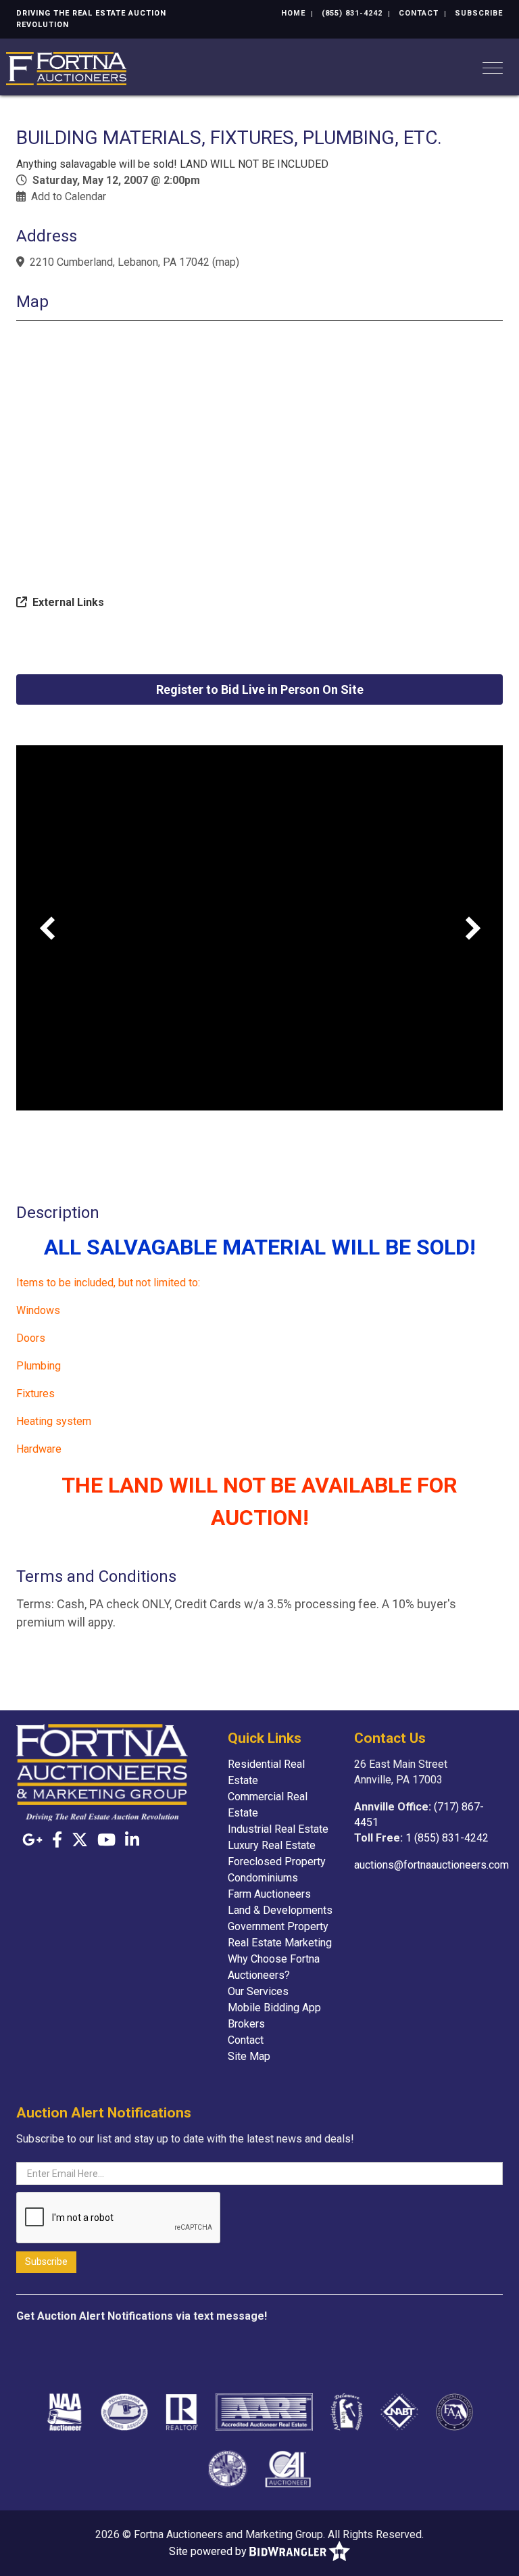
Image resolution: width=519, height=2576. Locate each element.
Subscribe (479, 13)
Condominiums (263, 1878)
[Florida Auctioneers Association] (454, 2412)
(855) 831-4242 (352, 13)
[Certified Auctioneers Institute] (288, 2468)
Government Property (278, 1926)
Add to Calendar (69, 196)
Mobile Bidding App (274, 2008)
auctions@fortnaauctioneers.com (431, 1865)
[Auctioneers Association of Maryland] (228, 2468)
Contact (419, 13)
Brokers (246, 2024)
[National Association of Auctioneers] (65, 2412)
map (226, 262)
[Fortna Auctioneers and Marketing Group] (66, 67)
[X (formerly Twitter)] (80, 1840)
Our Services (258, 1991)
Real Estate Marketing (280, 1943)
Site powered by (209, 2551)
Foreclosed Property (277, 1861)
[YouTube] (106, 1840)
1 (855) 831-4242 (447, 1838)
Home (293, 13)
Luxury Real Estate (272, 1845)
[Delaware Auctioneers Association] (347, 2412)
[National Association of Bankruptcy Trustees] (399, 2412)
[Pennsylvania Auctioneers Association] (124, 2412)
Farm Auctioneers (269, 1894)
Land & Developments (280, 1910)
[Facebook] (57, 1840)
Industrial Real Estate (278, 1829)
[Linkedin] (132, 1840)
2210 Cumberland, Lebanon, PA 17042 (120, 262)
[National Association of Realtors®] (182, 2412)
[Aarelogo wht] (265, 2412)
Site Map (249, 2056)
